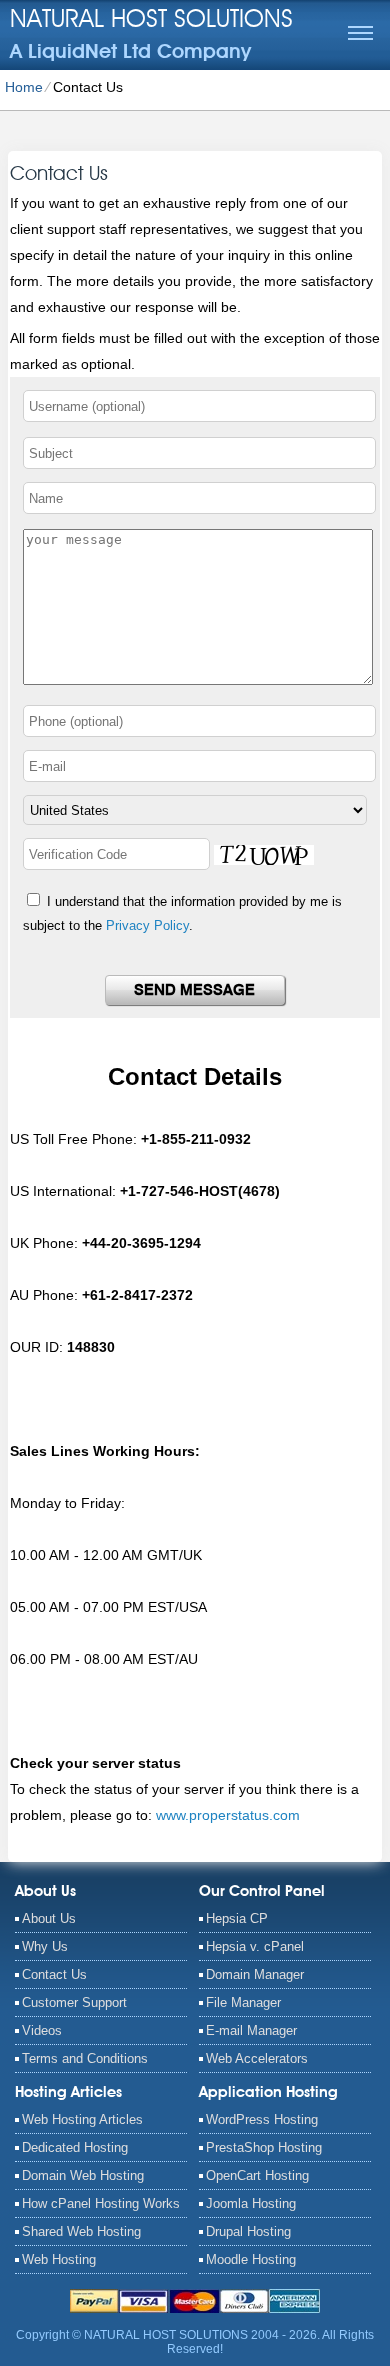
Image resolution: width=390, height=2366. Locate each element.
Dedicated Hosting (75, 2147)
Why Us (45, 1946)
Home (24, 87)
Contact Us (54, 1974)
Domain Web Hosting (83, 2175)
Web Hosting (59, 2259)
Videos (42, 2030)
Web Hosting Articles (82, 2119)
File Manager (243, 2002)
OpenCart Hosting (257, 2175)
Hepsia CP (237, 1918)
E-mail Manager (251, 2030)
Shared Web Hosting (81, 2231)
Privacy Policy (147, 925)
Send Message (194, 990)
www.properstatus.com (228, 1815)
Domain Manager (255, 1974)
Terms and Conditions (85, 2058)
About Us (49, 1918)
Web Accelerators (257, 2058)
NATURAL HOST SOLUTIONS (151, 18)
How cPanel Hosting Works (101, 2203)
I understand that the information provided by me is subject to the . (182, 913)
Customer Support (74, 2002)
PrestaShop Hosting (264, 2147)
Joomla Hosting (251, 2203)
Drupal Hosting (248, 2231)
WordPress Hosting (262, 2119)
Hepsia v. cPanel (255, 1946)
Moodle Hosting (251, 2259)
